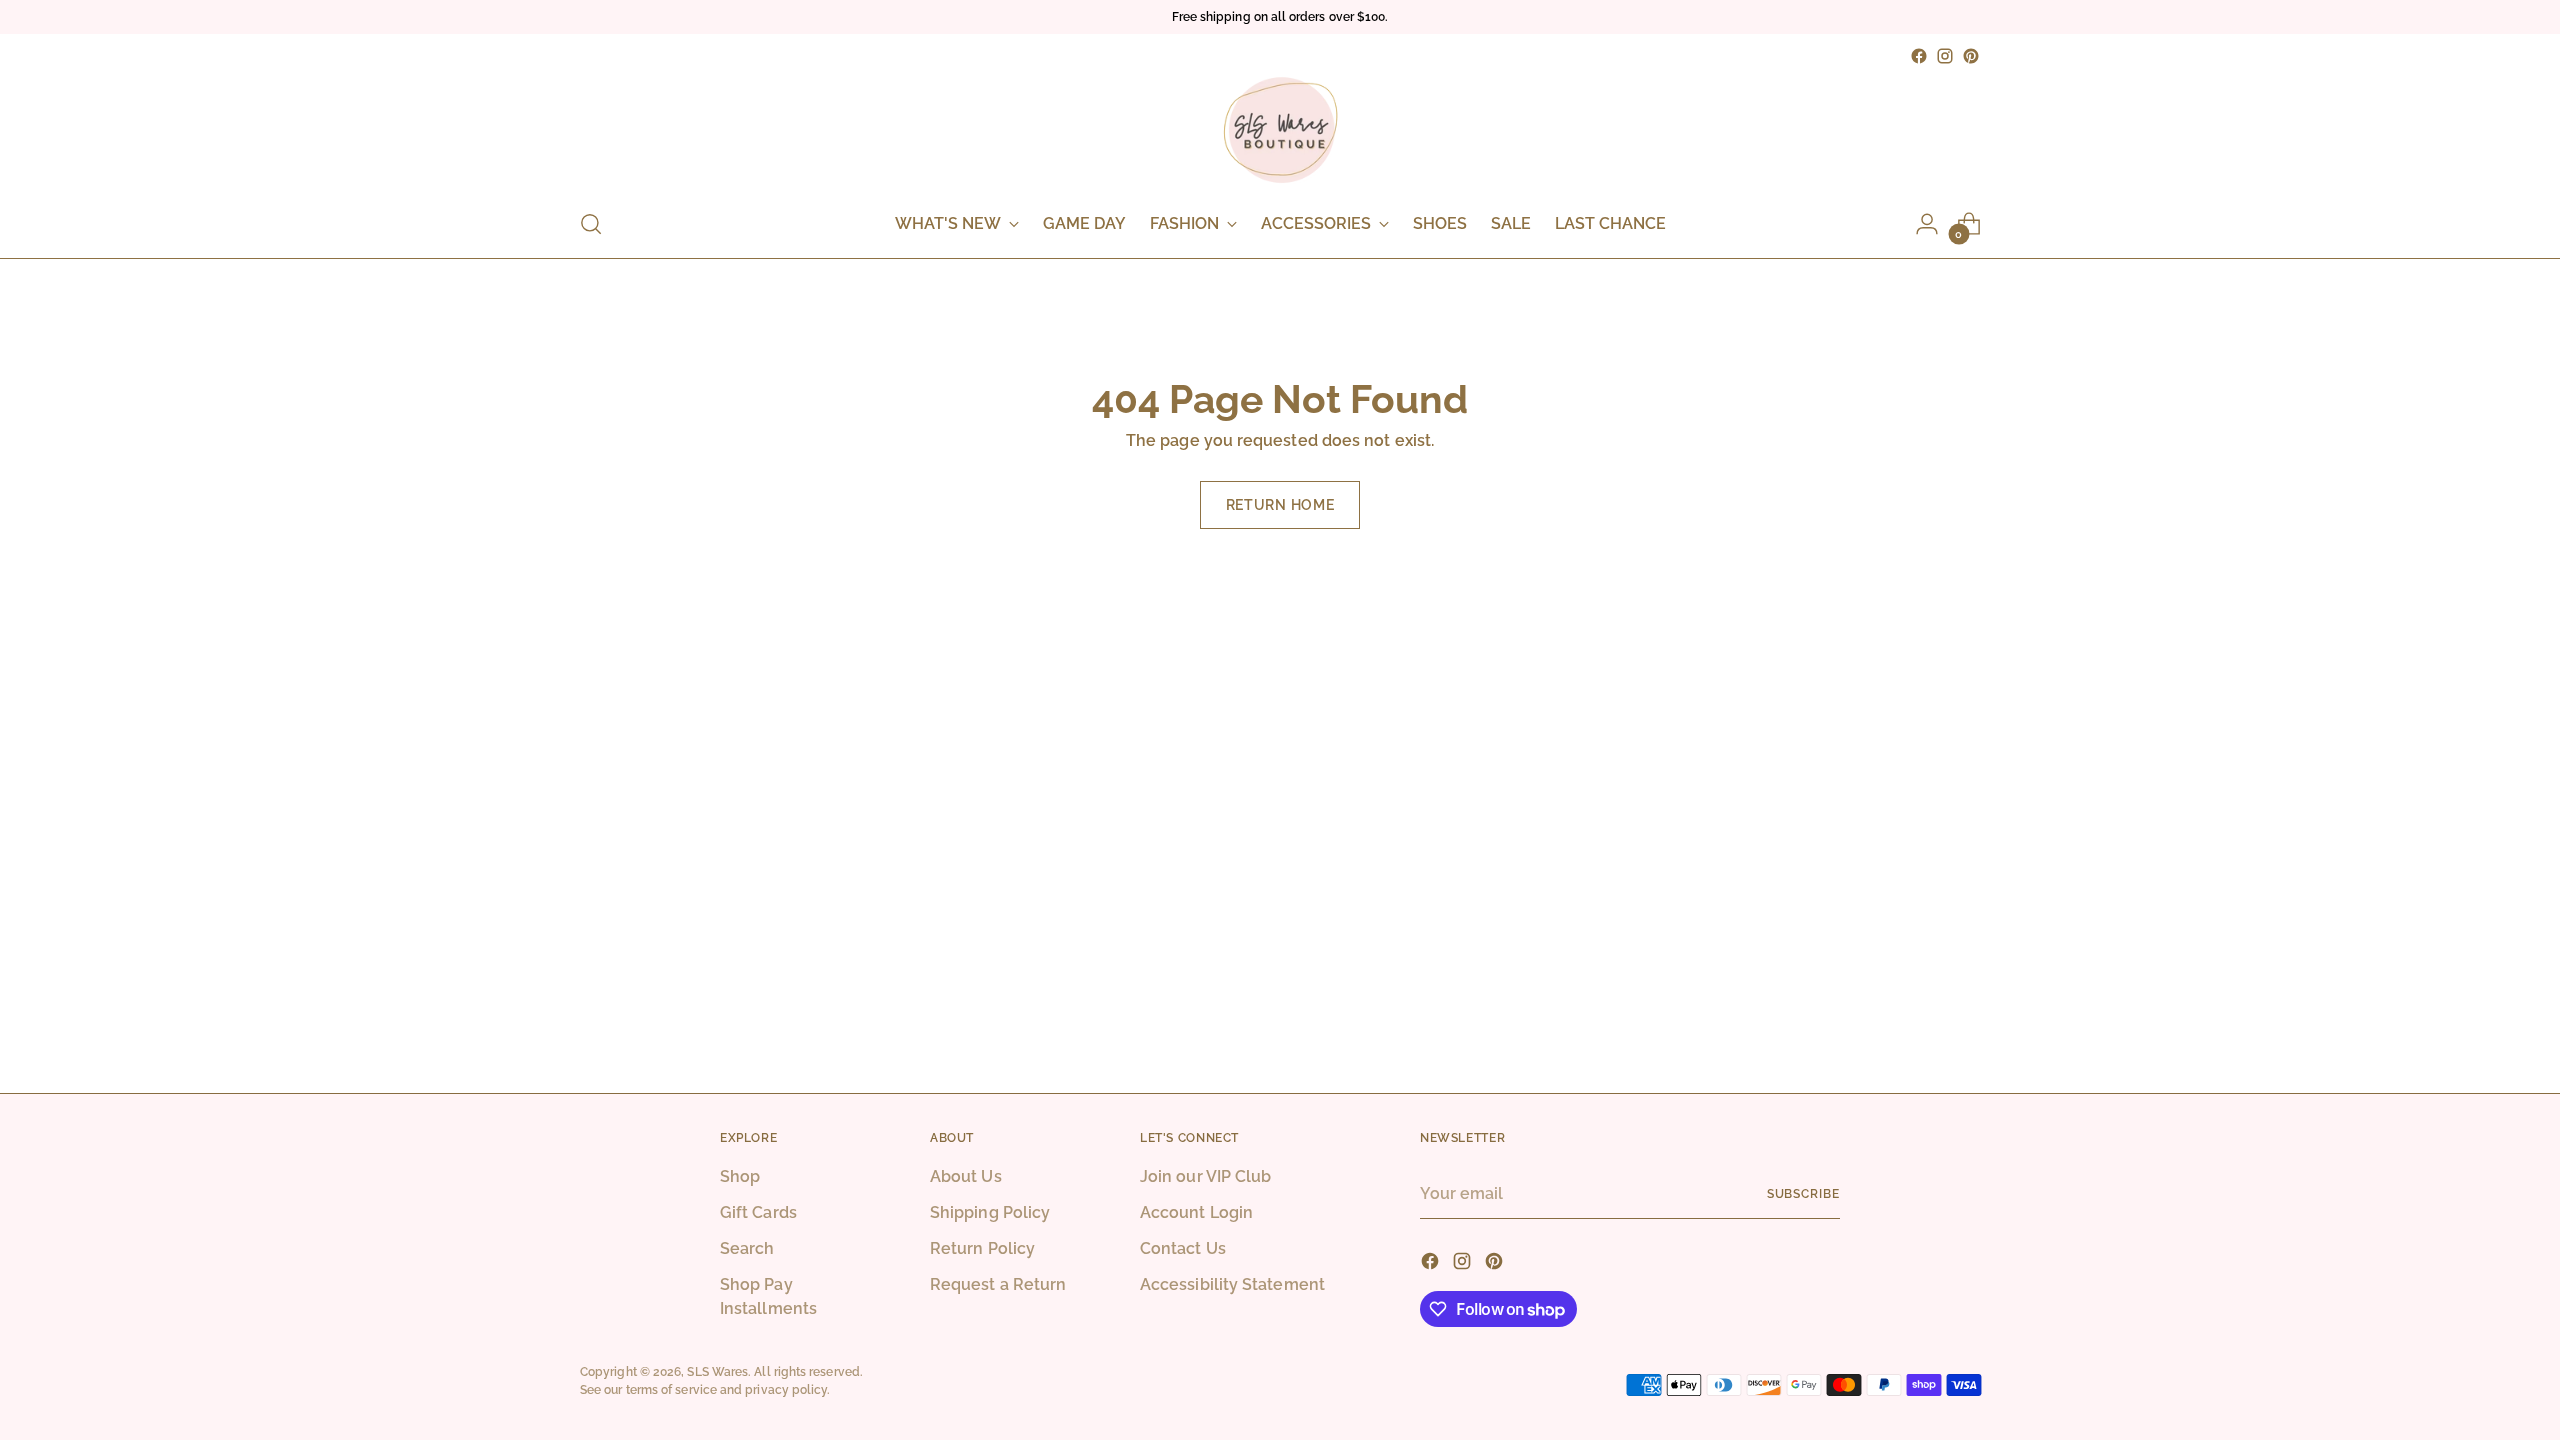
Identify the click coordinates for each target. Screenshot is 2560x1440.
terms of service (671, 1389)
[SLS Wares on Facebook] (1919, 56)
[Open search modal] (591, 224)
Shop (740, 1176)
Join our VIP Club (1205, 1176)
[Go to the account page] (1927, 224)
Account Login (1196, 1212)
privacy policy (786, 1389)
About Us (966, 1176)
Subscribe (1803, 1193)
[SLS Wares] (1280, 130)
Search (747, 1248)
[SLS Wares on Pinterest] (1971, 56)
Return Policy (982, 1248)
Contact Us (1183, 1248)
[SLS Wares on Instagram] (1945, 56)
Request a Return (998, 1284)
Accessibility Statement (1232, 1284)
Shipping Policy (990, 1212)
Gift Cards (758, 1212)
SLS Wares (717, 1371)
